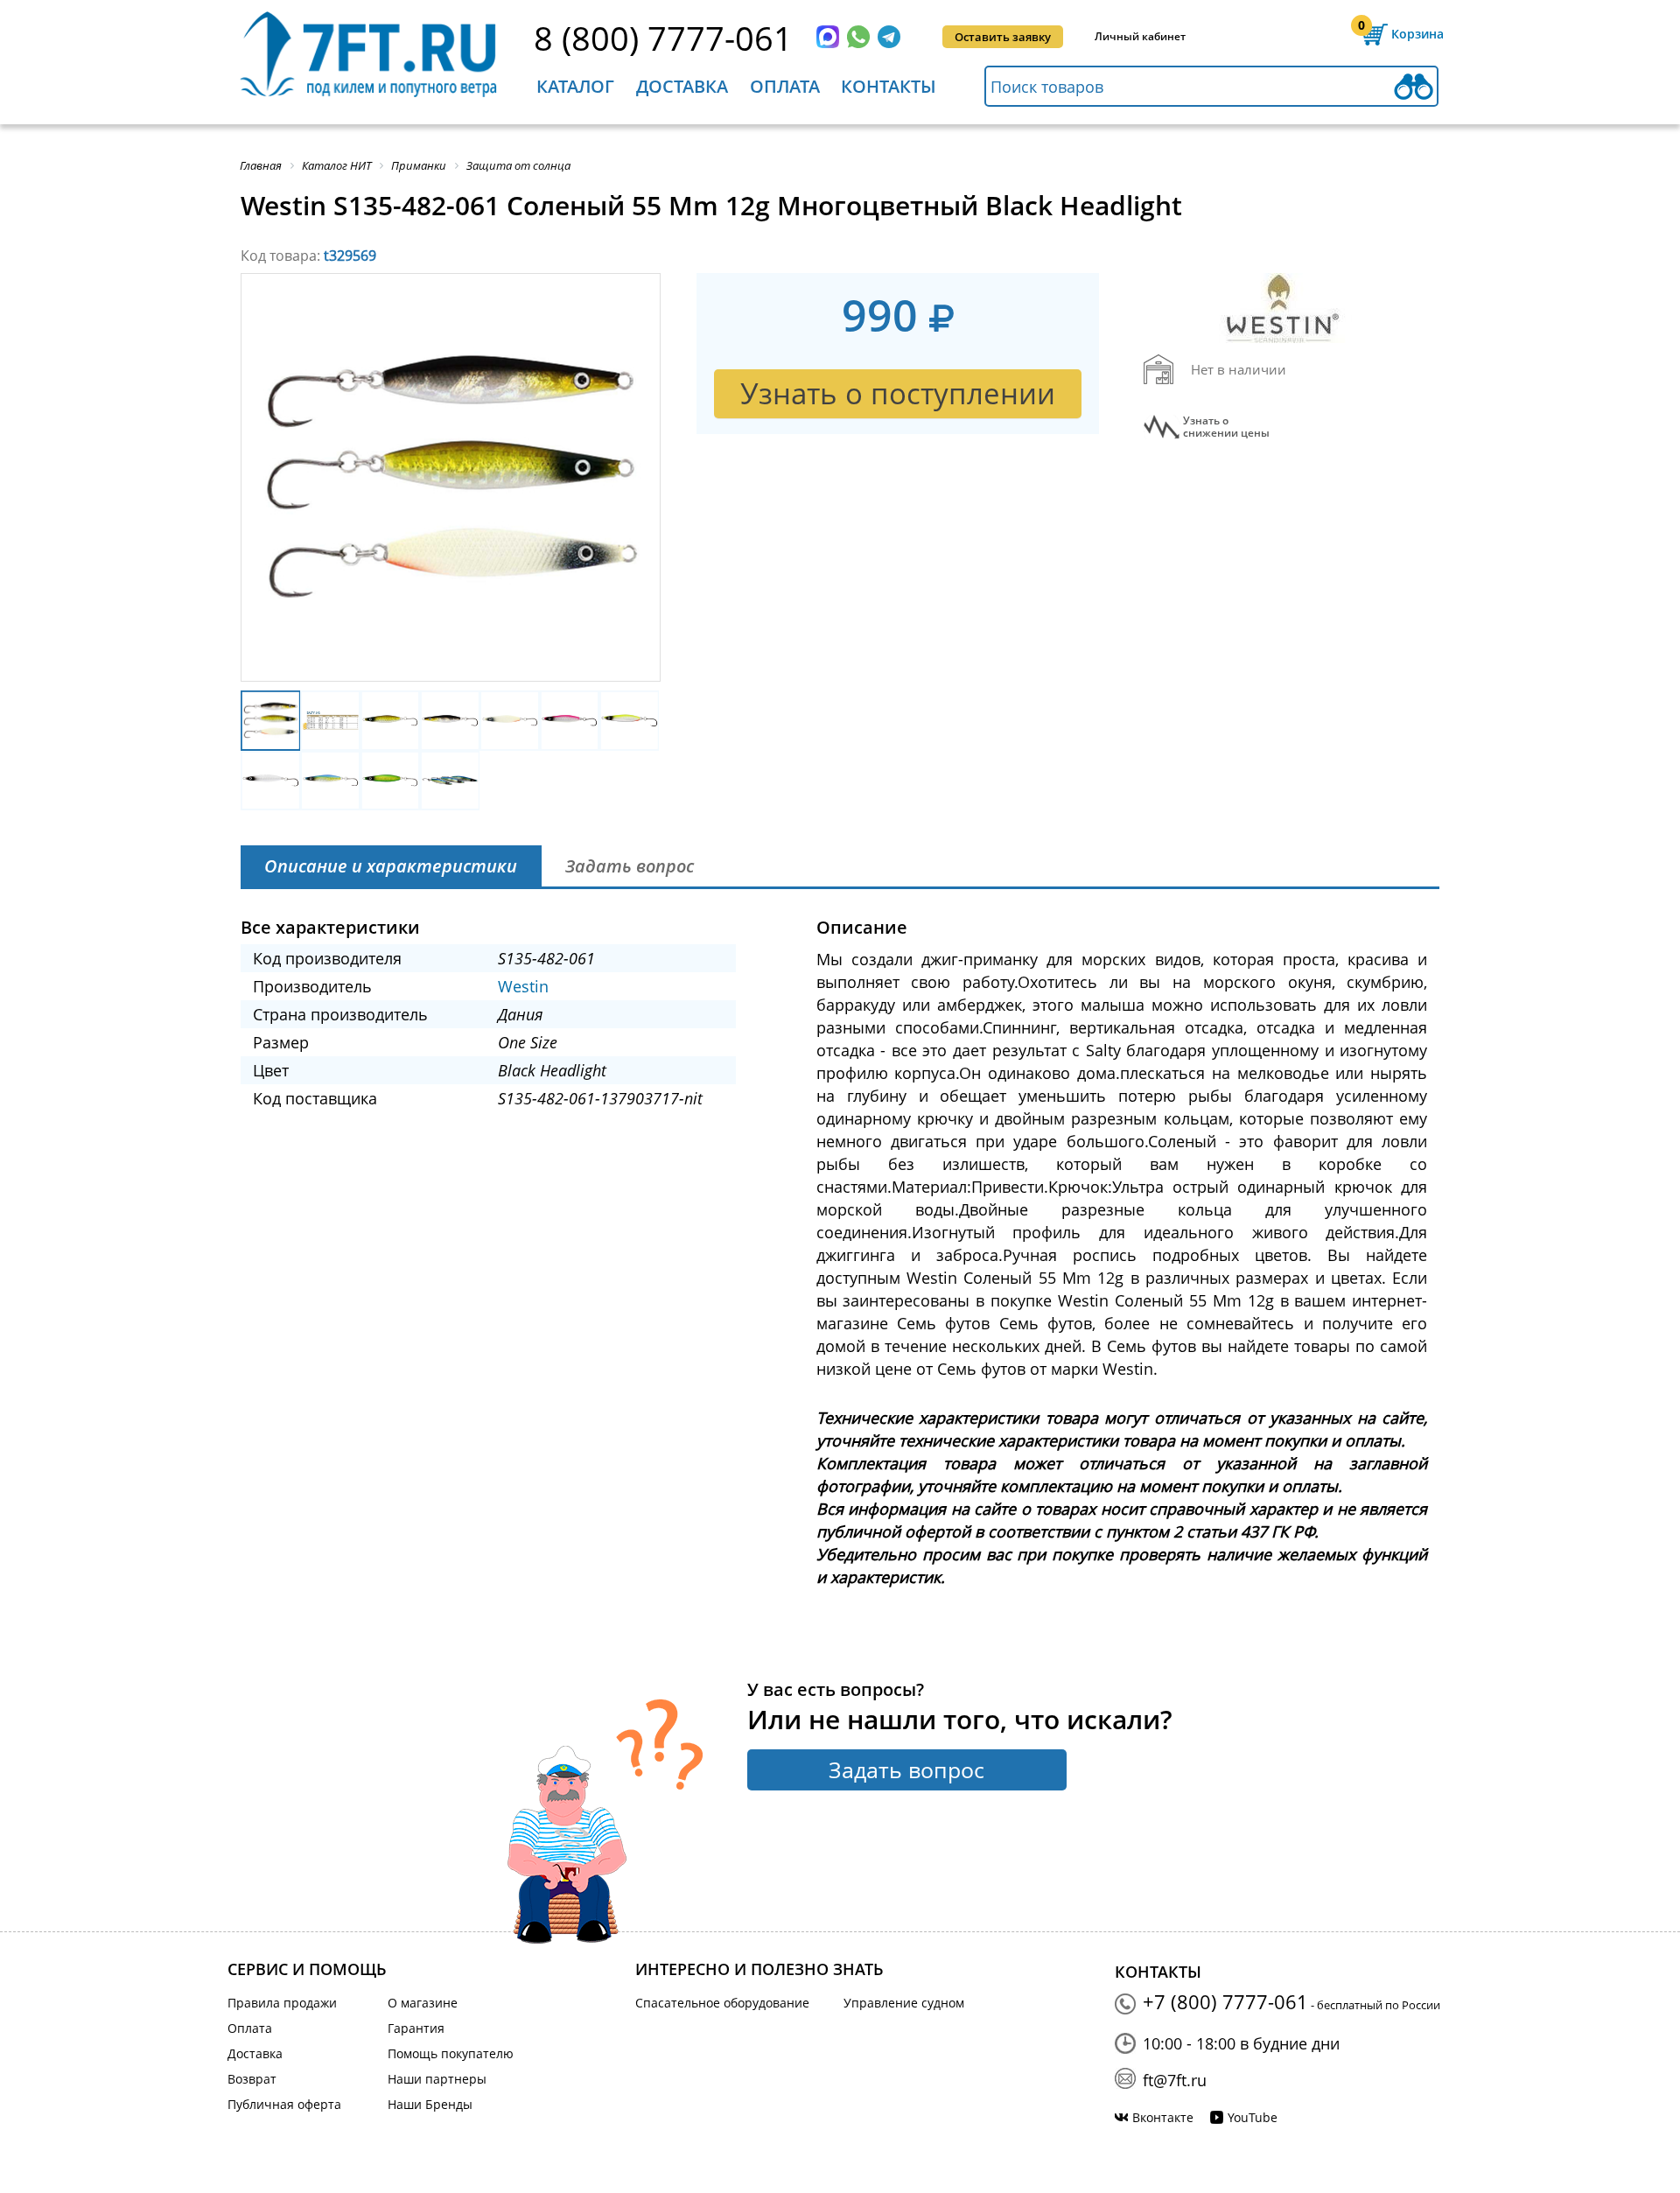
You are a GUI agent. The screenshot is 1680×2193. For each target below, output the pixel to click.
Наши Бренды (430, 2104)
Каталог (575, 86)
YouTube (1253, 2117)
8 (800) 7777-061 (663, 38)
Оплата (785, 86)
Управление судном (904, 2003)
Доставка (682, 86)
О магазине (423, 2003)
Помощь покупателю (451, 2053)
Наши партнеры (437, 2079)
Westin (523, 986)
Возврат (252, 2079)
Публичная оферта (284, 2104)
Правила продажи (282, 2003)
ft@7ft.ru (1175, 2080)
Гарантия (416, 2028)
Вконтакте (1163, 2117)
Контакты (889, 86)
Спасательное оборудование (722, 2003)
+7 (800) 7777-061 (1225, 2001)
